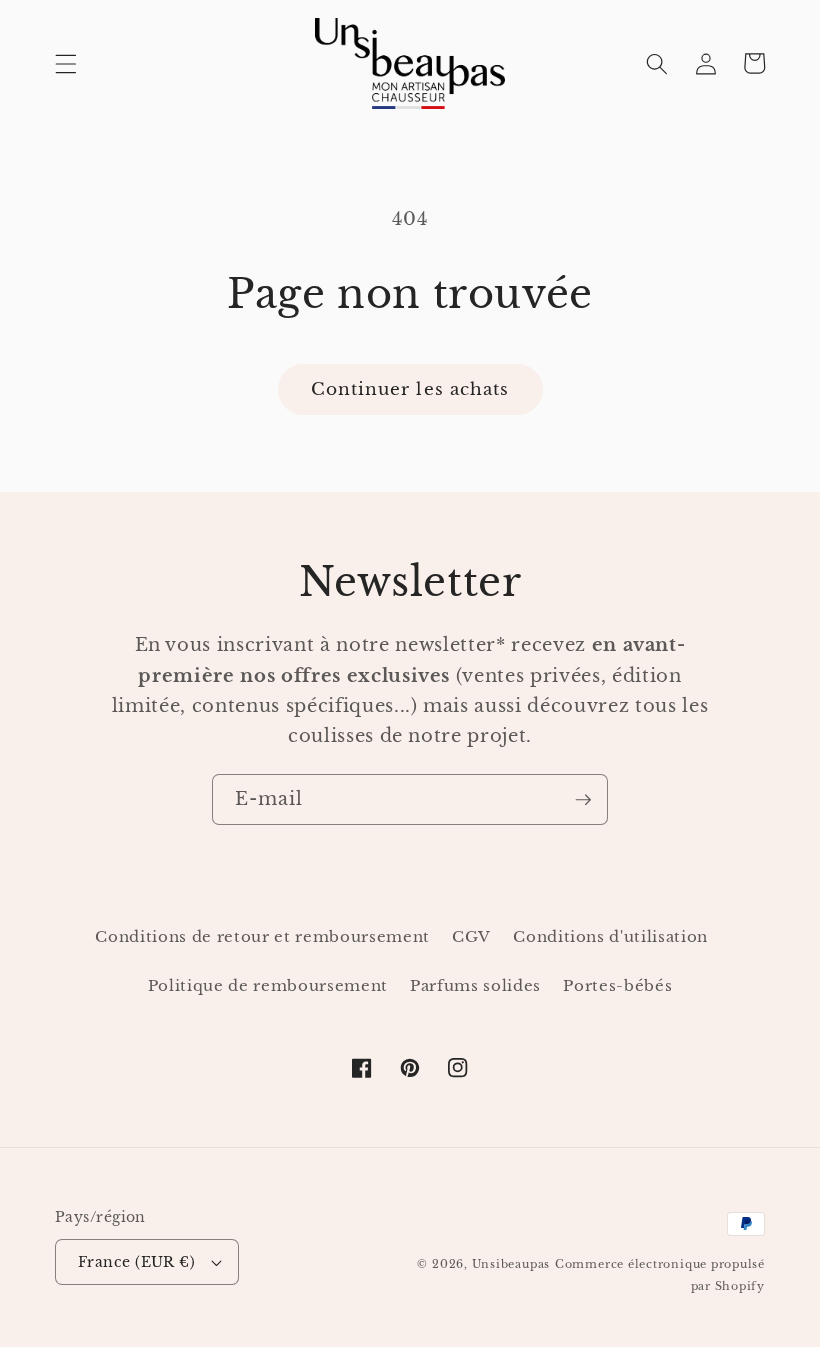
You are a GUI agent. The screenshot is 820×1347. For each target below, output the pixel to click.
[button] (66, 63)
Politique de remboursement (268, 985)
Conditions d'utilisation (610, 936)
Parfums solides (475, 985)
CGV (471, 936)
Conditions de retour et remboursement (262, 936)
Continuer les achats (410, 389)
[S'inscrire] (583, 800)
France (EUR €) (136, 1262)
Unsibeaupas (511, 1264)
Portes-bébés (617, 985)
